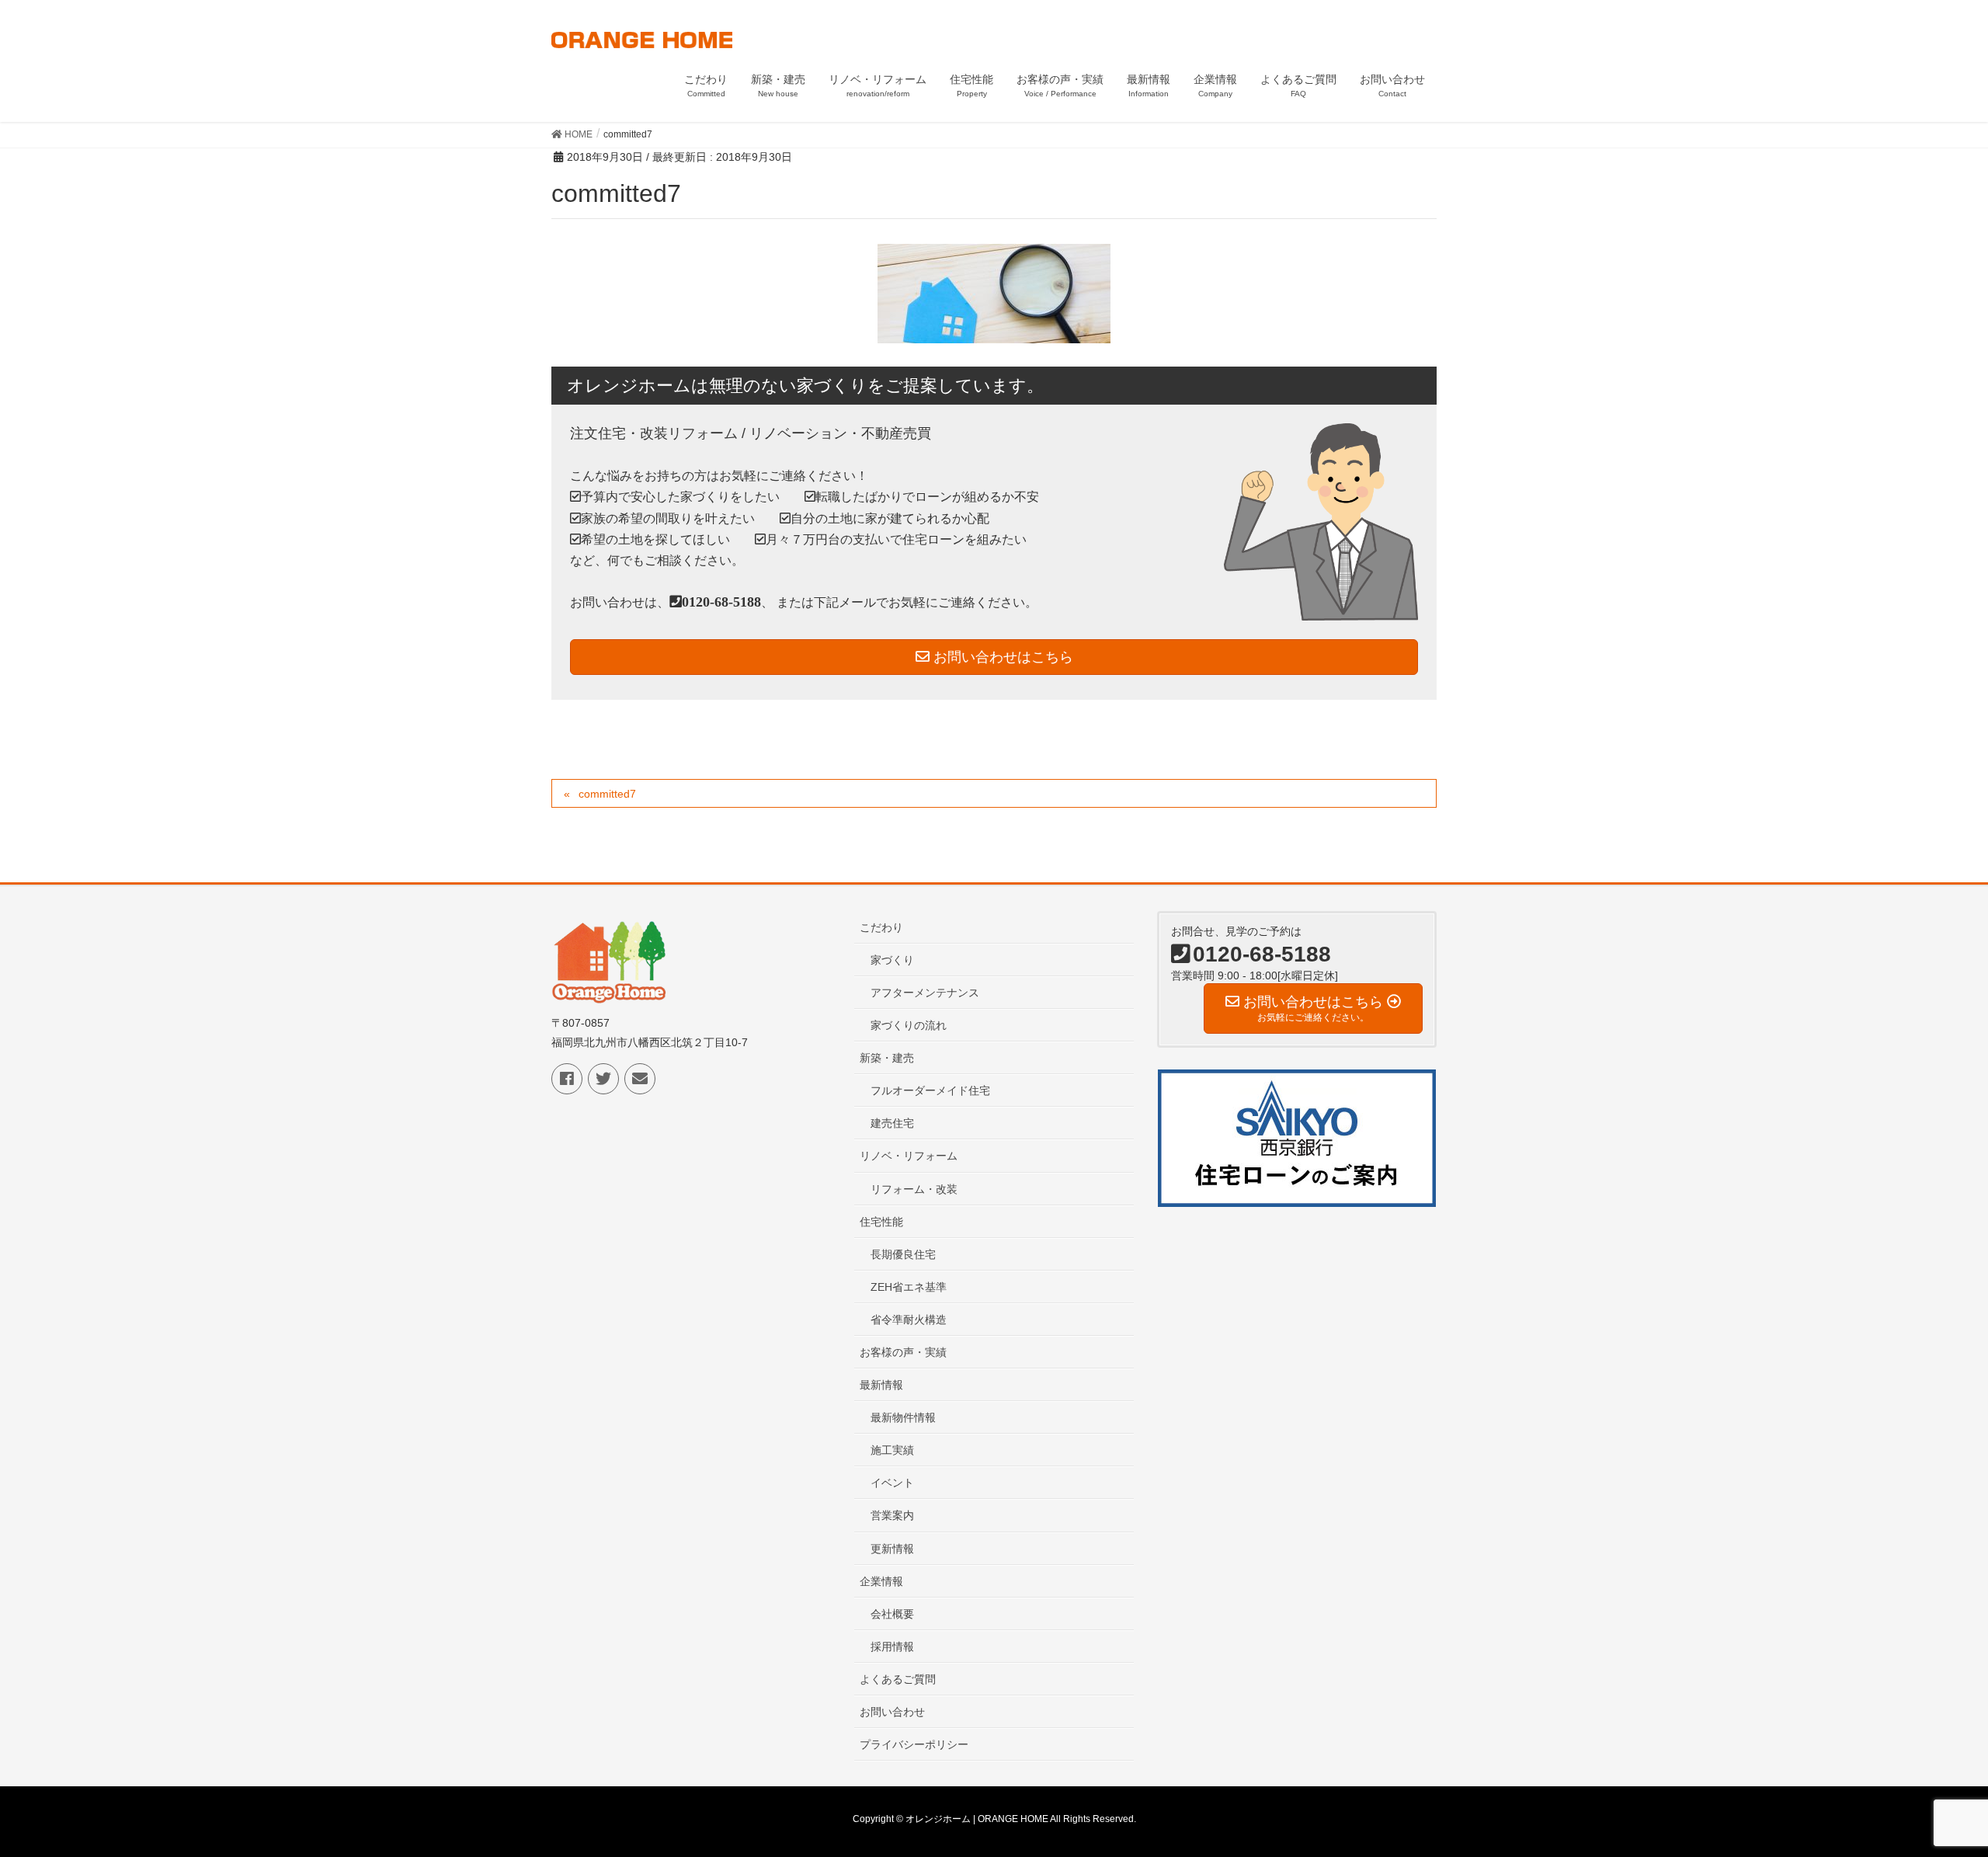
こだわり (881, 927)
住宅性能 (881, 1222)
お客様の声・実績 (903, 1352)
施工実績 (892, 1450)
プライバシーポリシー (914, 1744)
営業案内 (892, 1515)
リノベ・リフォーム (909, 1156)
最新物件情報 (903, 1417)
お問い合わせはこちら (1001, 657)
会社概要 (892, 1614)
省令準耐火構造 (909, 1320)
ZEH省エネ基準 (909, 1287)
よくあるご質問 (898, 1679)
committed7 (607, 794)
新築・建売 (887, 1058)
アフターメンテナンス (925, 993)
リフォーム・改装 (914, 1189)
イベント (892, 1483)
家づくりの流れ (909, 1025)
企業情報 (881, 1581)
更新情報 (892, 1549)
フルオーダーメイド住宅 (930, 1090)
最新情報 (881, 1385)
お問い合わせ (892, 1712)
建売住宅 (892, 1123)
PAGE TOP (1930, 1787)
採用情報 (892, 1647)
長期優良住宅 (903, 1254)
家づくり (892, 960)
